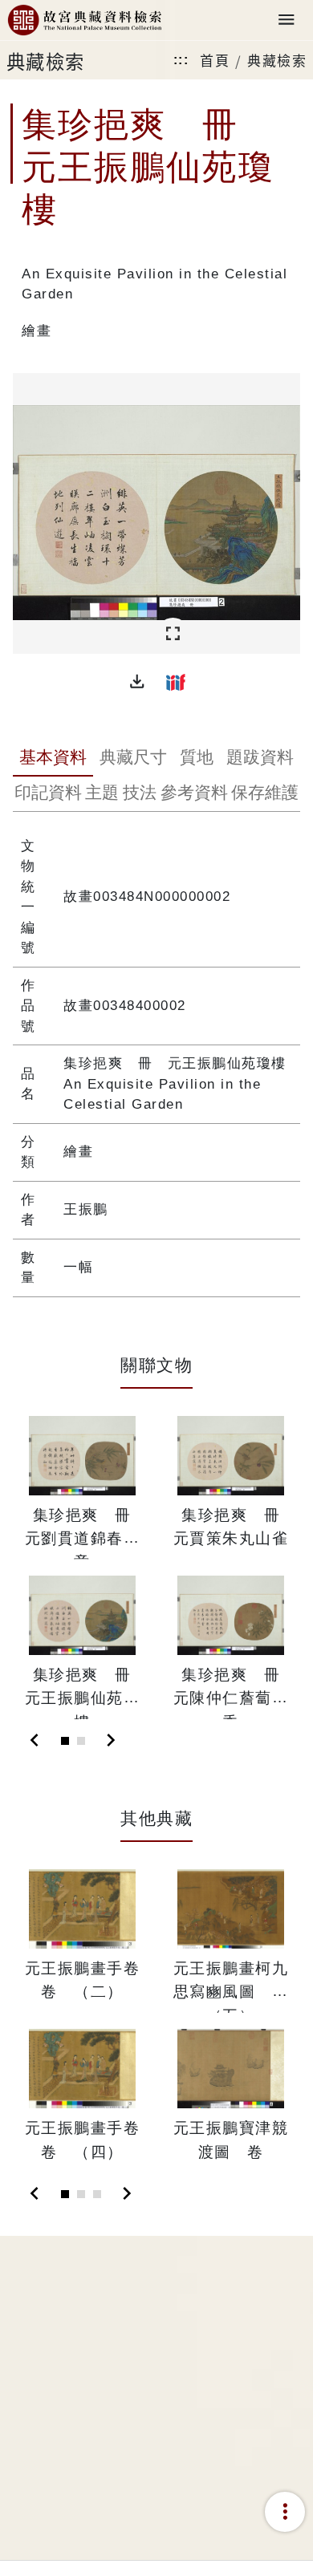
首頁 (215, 60)
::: (181, 60)
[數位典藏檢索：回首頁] (84, 20)
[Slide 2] (81, 1741)
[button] (137, 682)
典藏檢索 (277, 60)
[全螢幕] (173, 634)
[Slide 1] (65, 1741)
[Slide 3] (97, 2194)
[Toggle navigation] (287, 20)
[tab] (53, 759)
